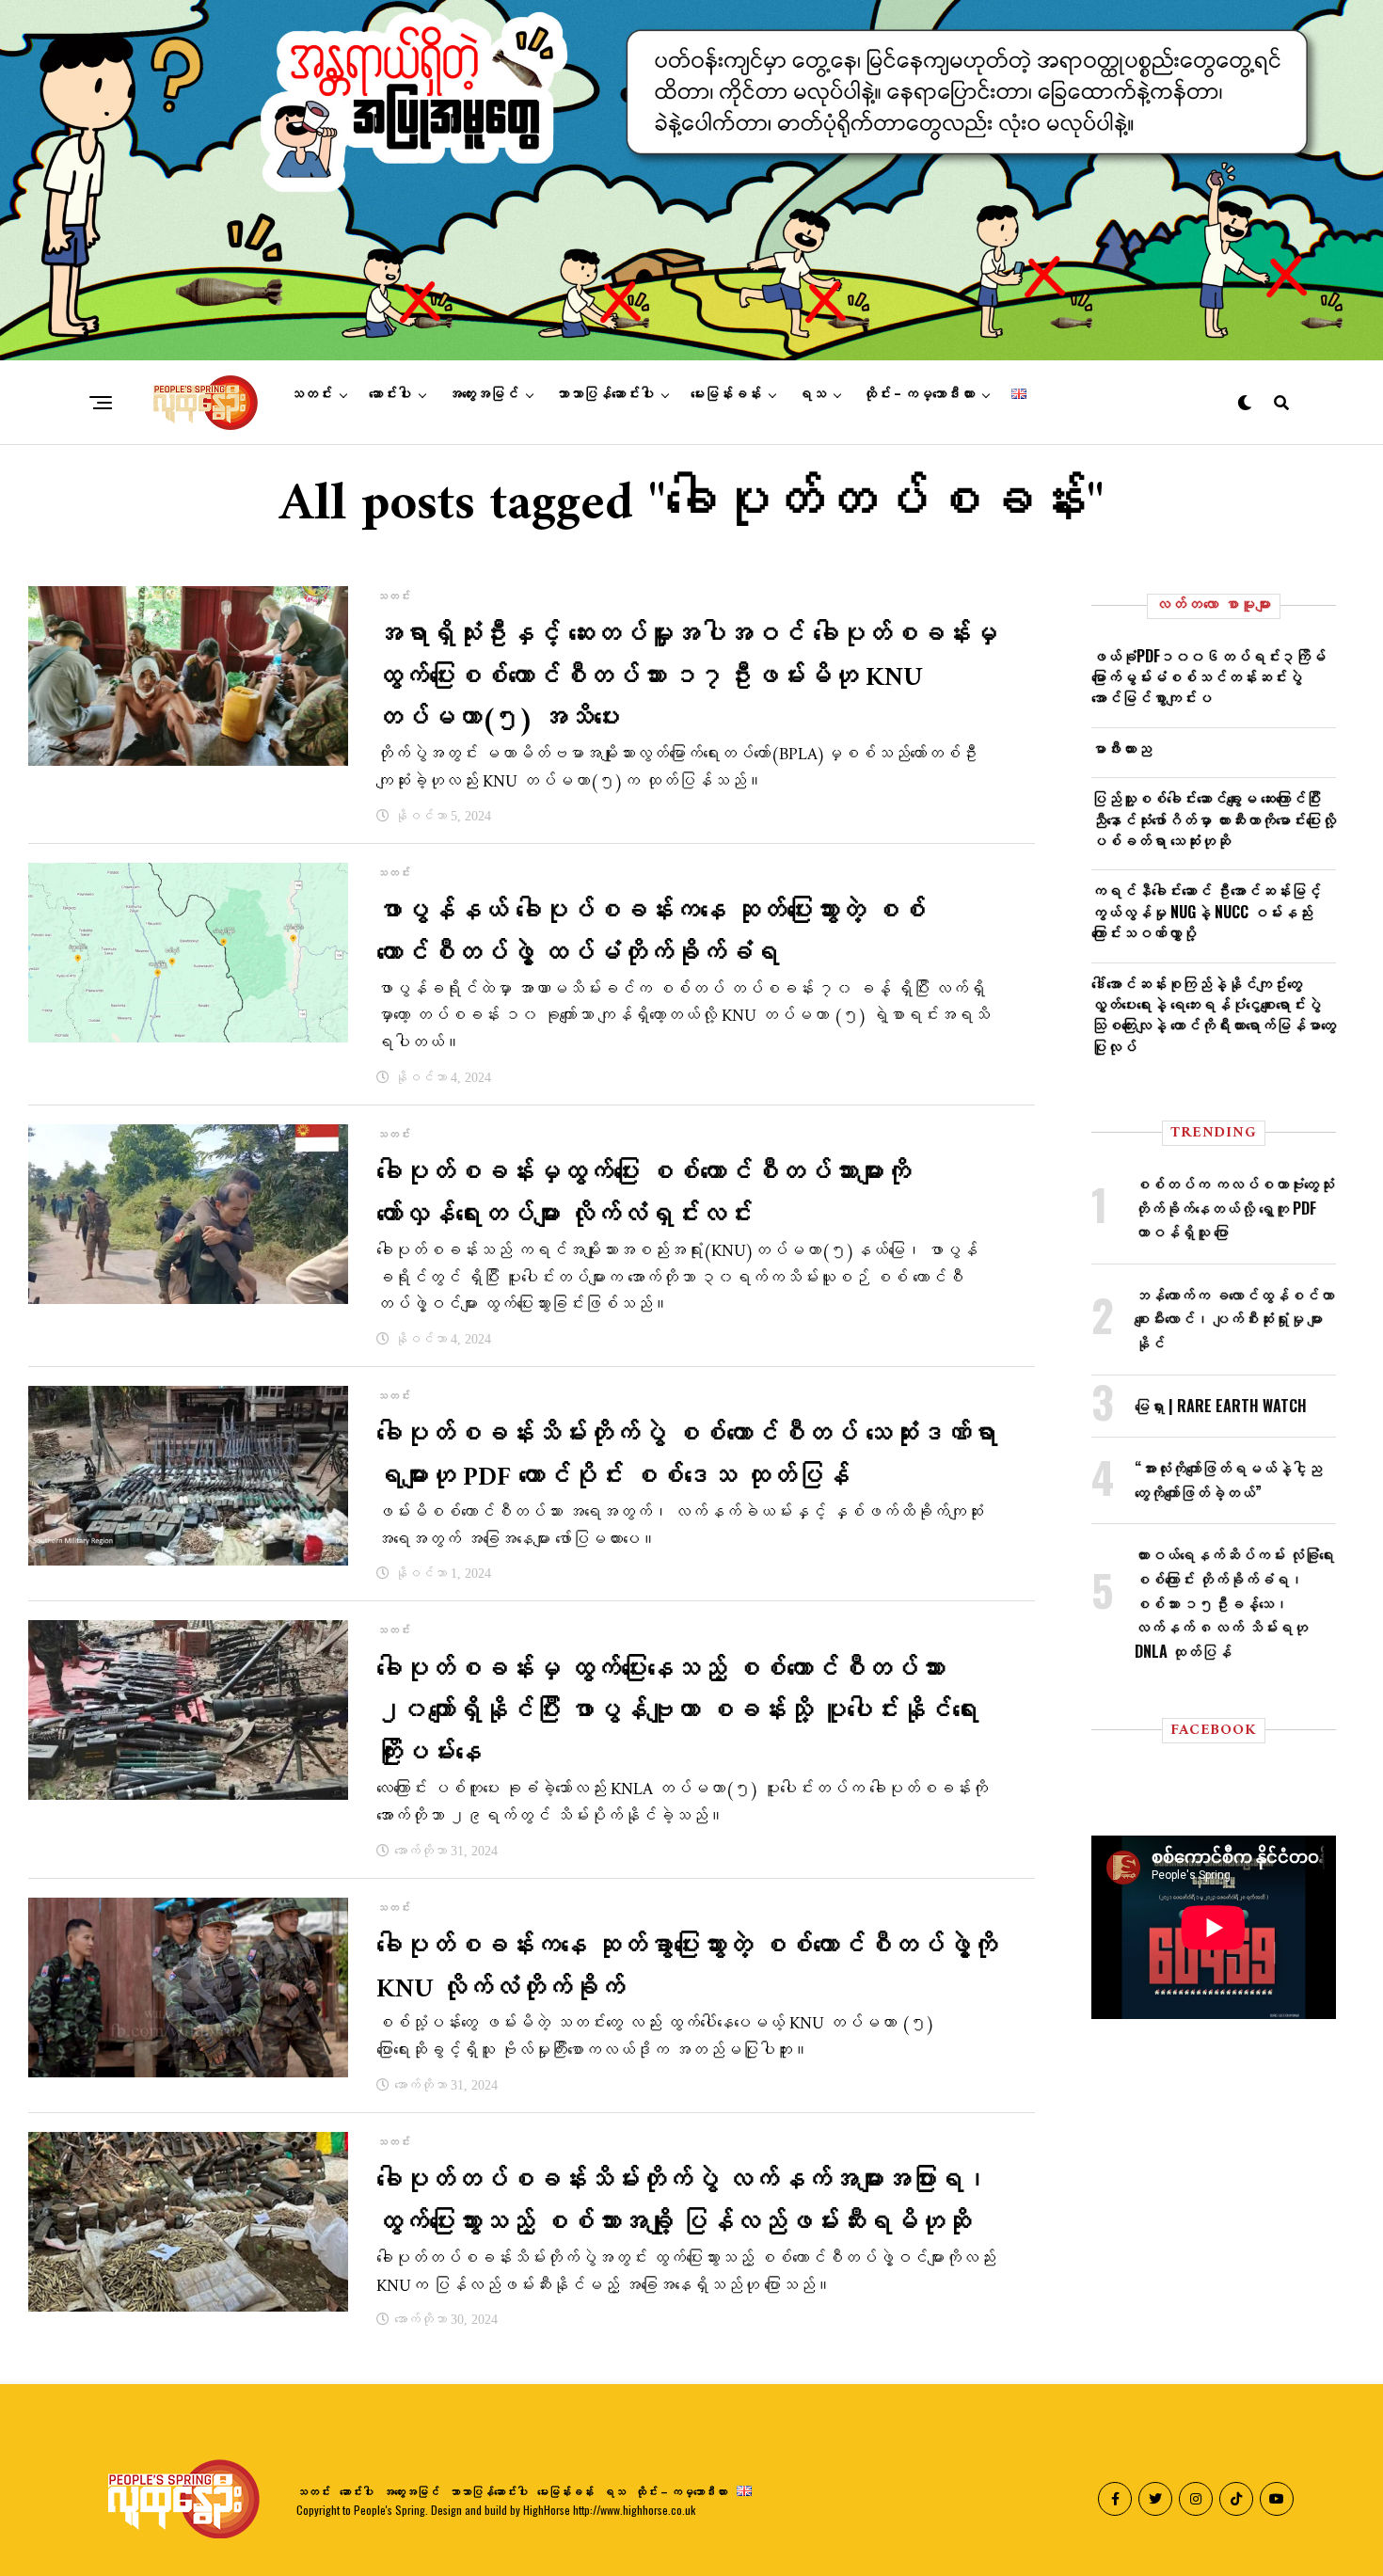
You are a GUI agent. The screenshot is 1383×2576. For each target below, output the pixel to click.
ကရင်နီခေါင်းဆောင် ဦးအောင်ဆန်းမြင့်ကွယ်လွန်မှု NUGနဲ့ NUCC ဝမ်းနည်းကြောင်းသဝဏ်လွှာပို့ (1206, 911)
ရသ (812, 394)
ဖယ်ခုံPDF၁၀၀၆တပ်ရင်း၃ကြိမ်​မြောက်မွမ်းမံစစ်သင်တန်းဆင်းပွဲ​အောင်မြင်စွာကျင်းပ (1208, 677)
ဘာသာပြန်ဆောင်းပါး (604, 394)
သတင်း (311, 394)
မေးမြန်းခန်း (726, 394)
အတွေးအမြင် (483, 394)
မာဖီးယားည (1121, 748)
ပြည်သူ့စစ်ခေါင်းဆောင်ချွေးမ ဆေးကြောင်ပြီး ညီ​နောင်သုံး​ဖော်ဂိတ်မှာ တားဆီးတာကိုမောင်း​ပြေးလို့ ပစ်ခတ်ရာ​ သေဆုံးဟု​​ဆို (1214, 819)
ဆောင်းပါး (390, 394)
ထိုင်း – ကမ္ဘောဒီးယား (919, 394)
